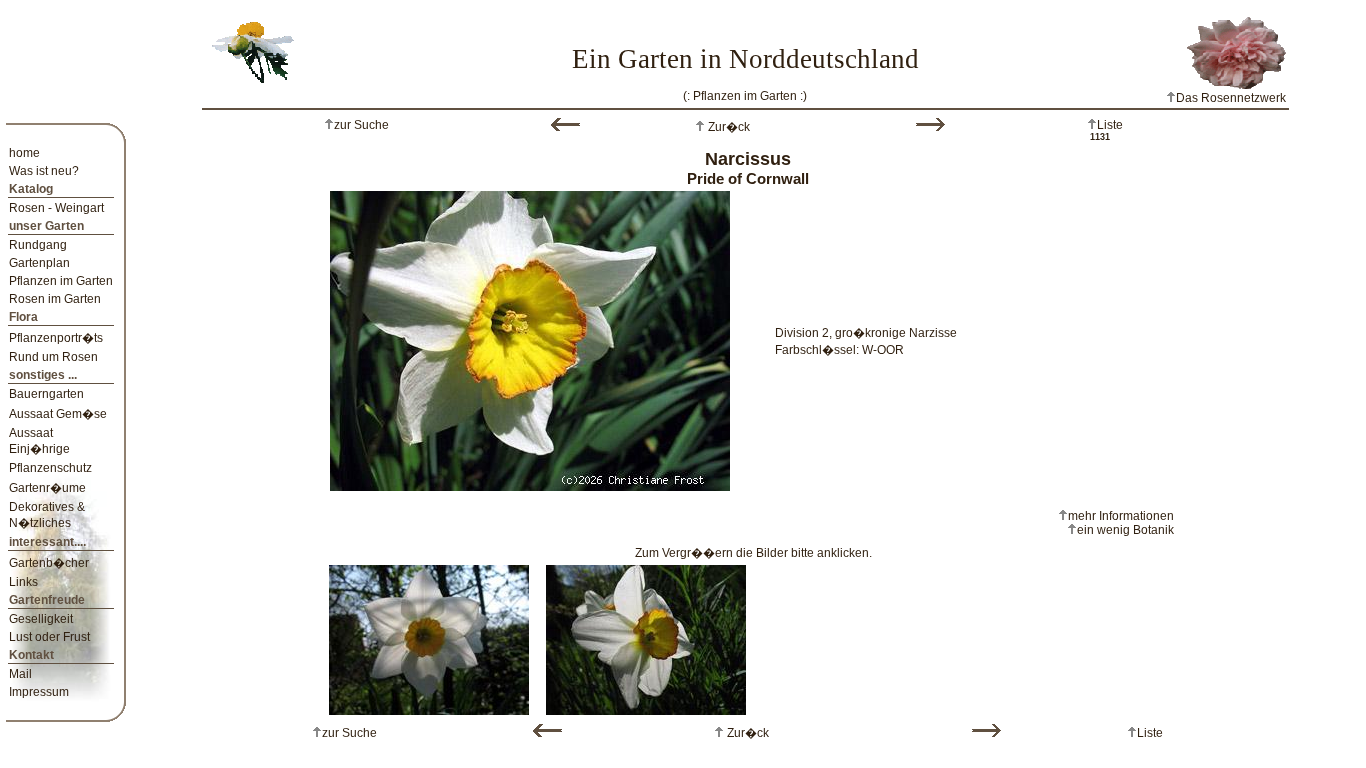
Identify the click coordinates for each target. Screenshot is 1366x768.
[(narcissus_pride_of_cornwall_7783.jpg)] (646, 636)
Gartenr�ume (47, 488)
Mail (20, 674)
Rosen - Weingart (56, 208)
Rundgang (38, 245)
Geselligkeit (41, 619)
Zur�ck (727, 127)
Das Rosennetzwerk (1231, 98)
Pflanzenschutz (50, 468)
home (24, 153)
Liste (1110, 125)
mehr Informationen (1121, 516)
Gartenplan (39, 263)
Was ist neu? (44, 171)
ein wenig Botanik (1125, 530)
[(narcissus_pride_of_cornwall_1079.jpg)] (530, 337)
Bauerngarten (46, 394)
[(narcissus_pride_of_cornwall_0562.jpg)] (429, 636)
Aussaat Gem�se (58, 414)
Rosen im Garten (55, 299)
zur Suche (361, 125)
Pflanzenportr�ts (56, 338)
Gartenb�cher (49, 563)
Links (23, 582)
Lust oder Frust (49, 637)
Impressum (39, 692)
